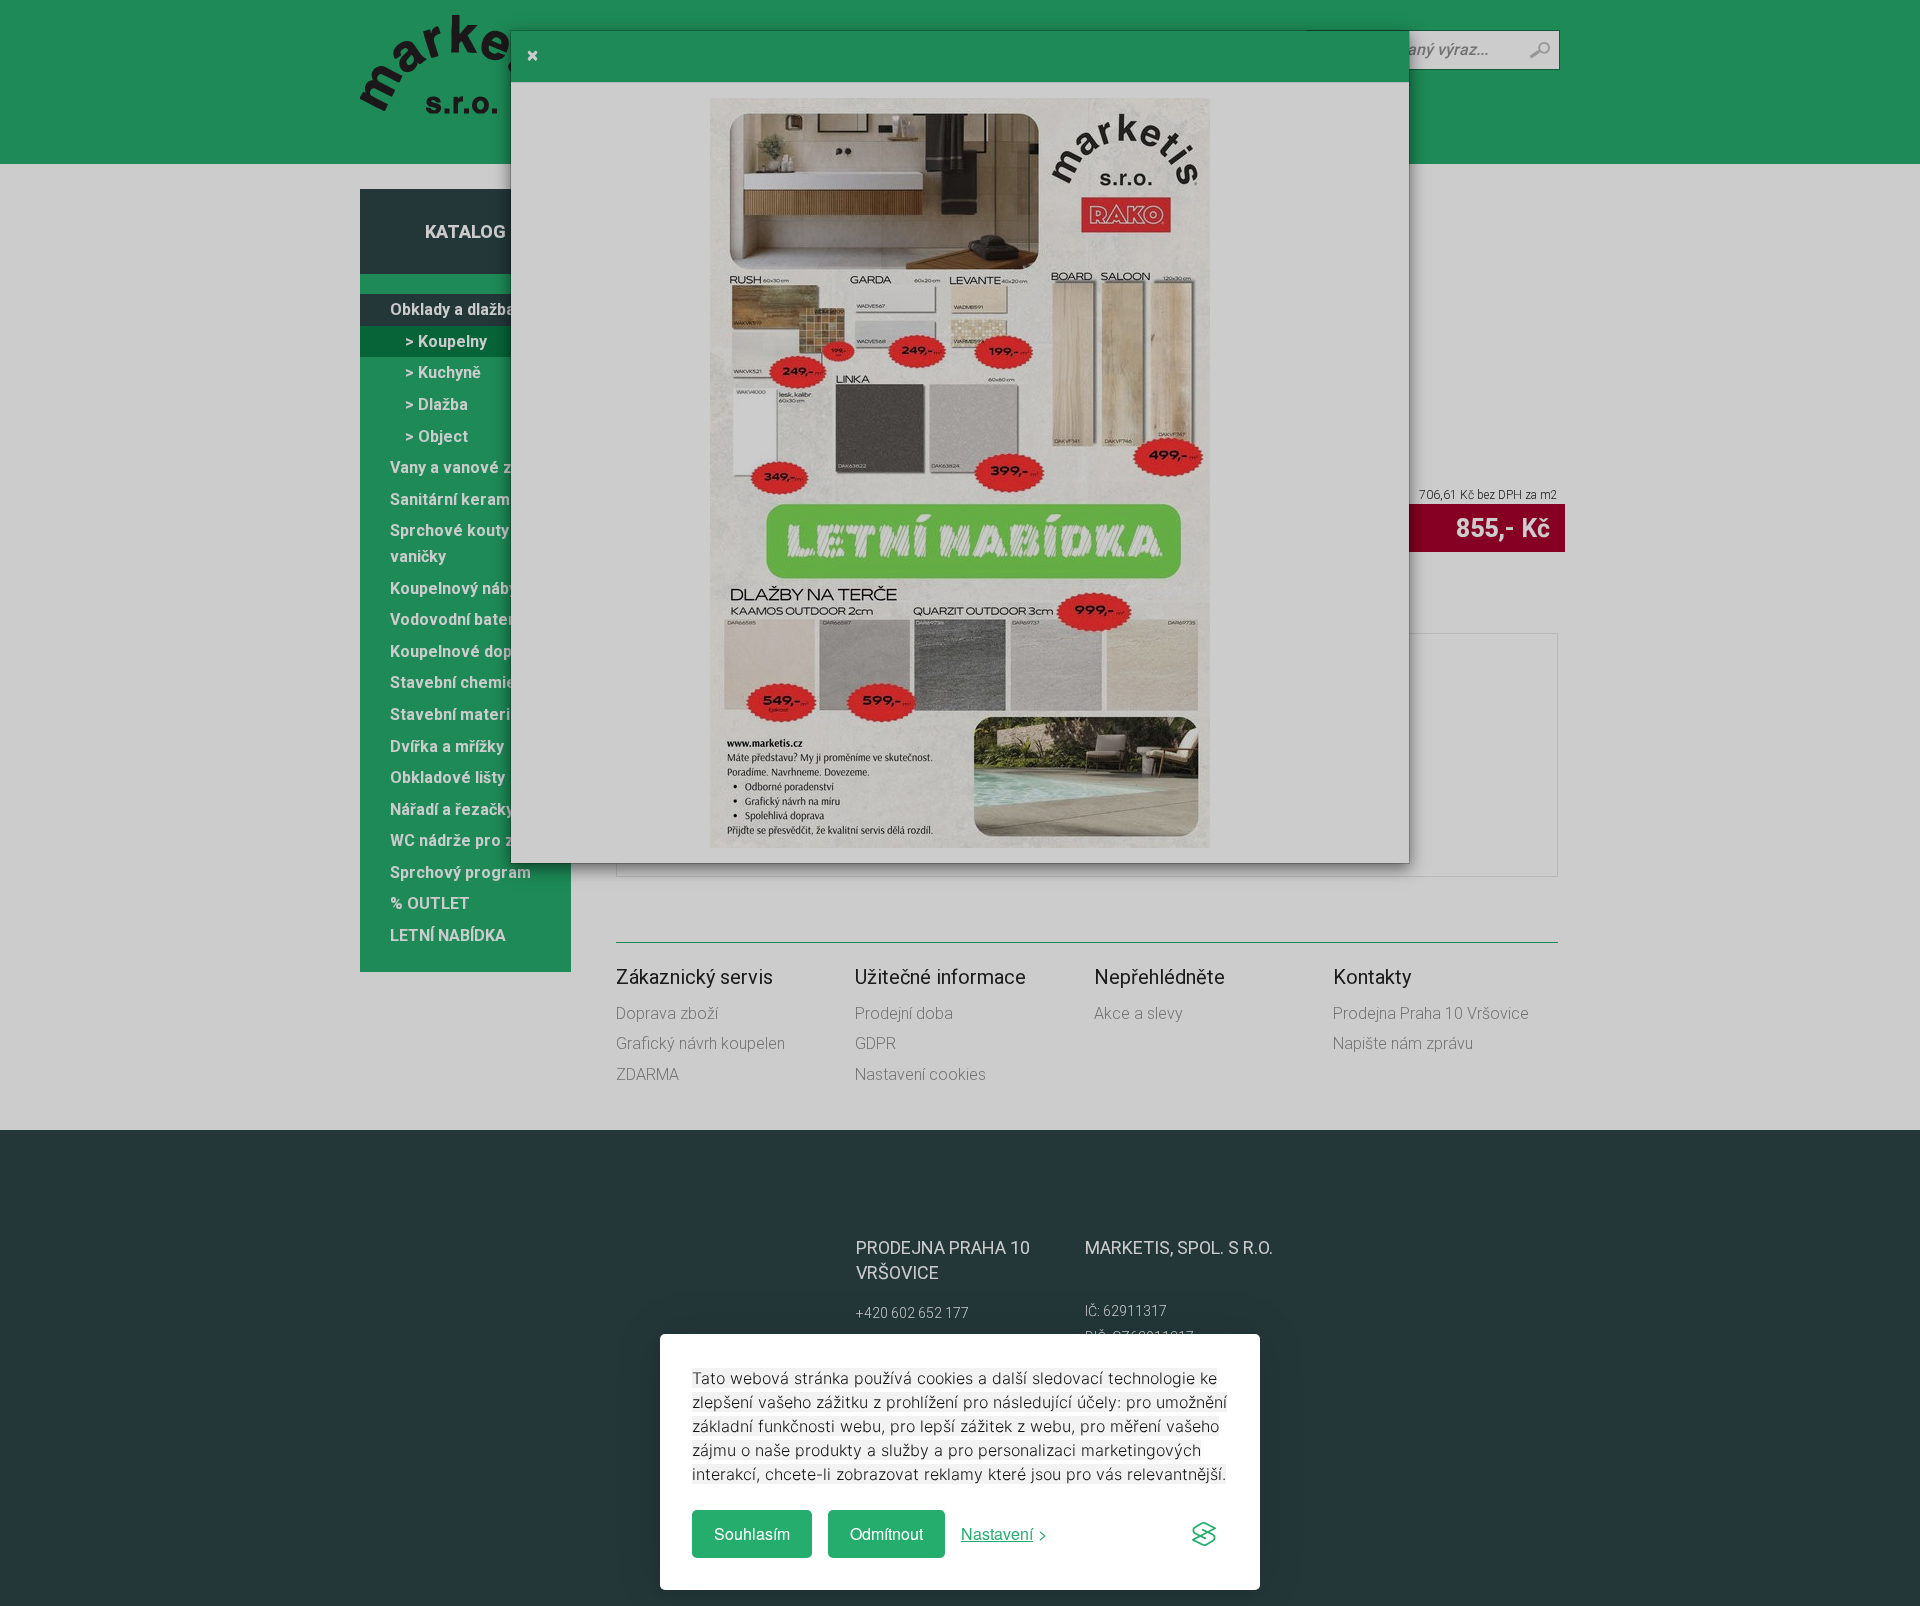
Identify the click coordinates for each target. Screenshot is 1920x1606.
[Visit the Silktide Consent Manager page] (1204, 1534)
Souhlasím (752, 1533)
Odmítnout (886, 1533)
